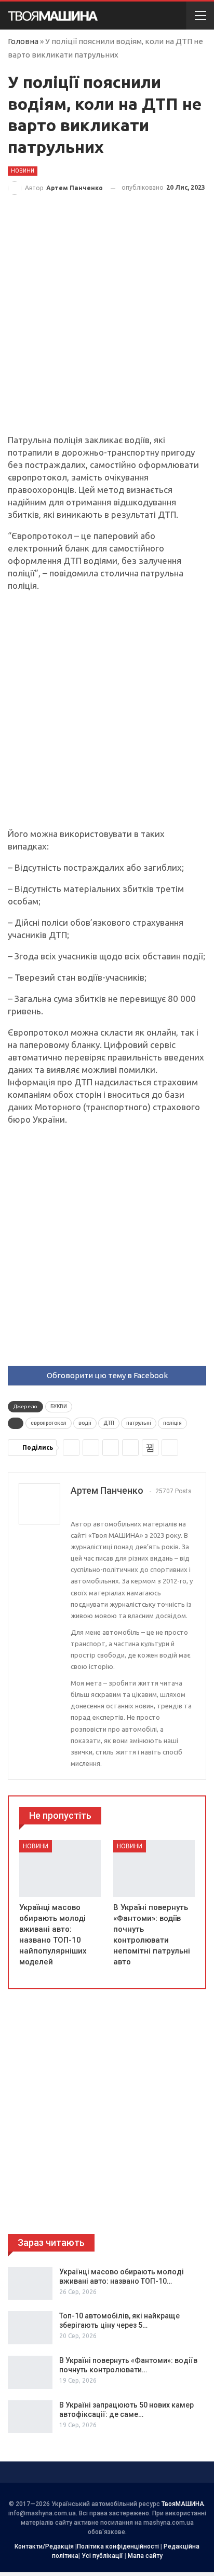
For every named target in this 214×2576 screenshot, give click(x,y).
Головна (23, 41)
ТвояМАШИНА (183, 2504)
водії (85, 1423)
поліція (172, 1423)
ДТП (109, 1423)
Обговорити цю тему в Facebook (107, 1375)
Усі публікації (102, 2556)
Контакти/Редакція (44, 2546)
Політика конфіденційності (118, 2546)
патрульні (139, 1423)
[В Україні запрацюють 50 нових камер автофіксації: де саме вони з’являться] (30, 2417)
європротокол (49, 1423)
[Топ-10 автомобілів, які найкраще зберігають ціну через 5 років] (30, 2328)
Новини (23, 171)
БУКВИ (59, 1406)
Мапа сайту (145, 2556)
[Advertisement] (107, 323)
